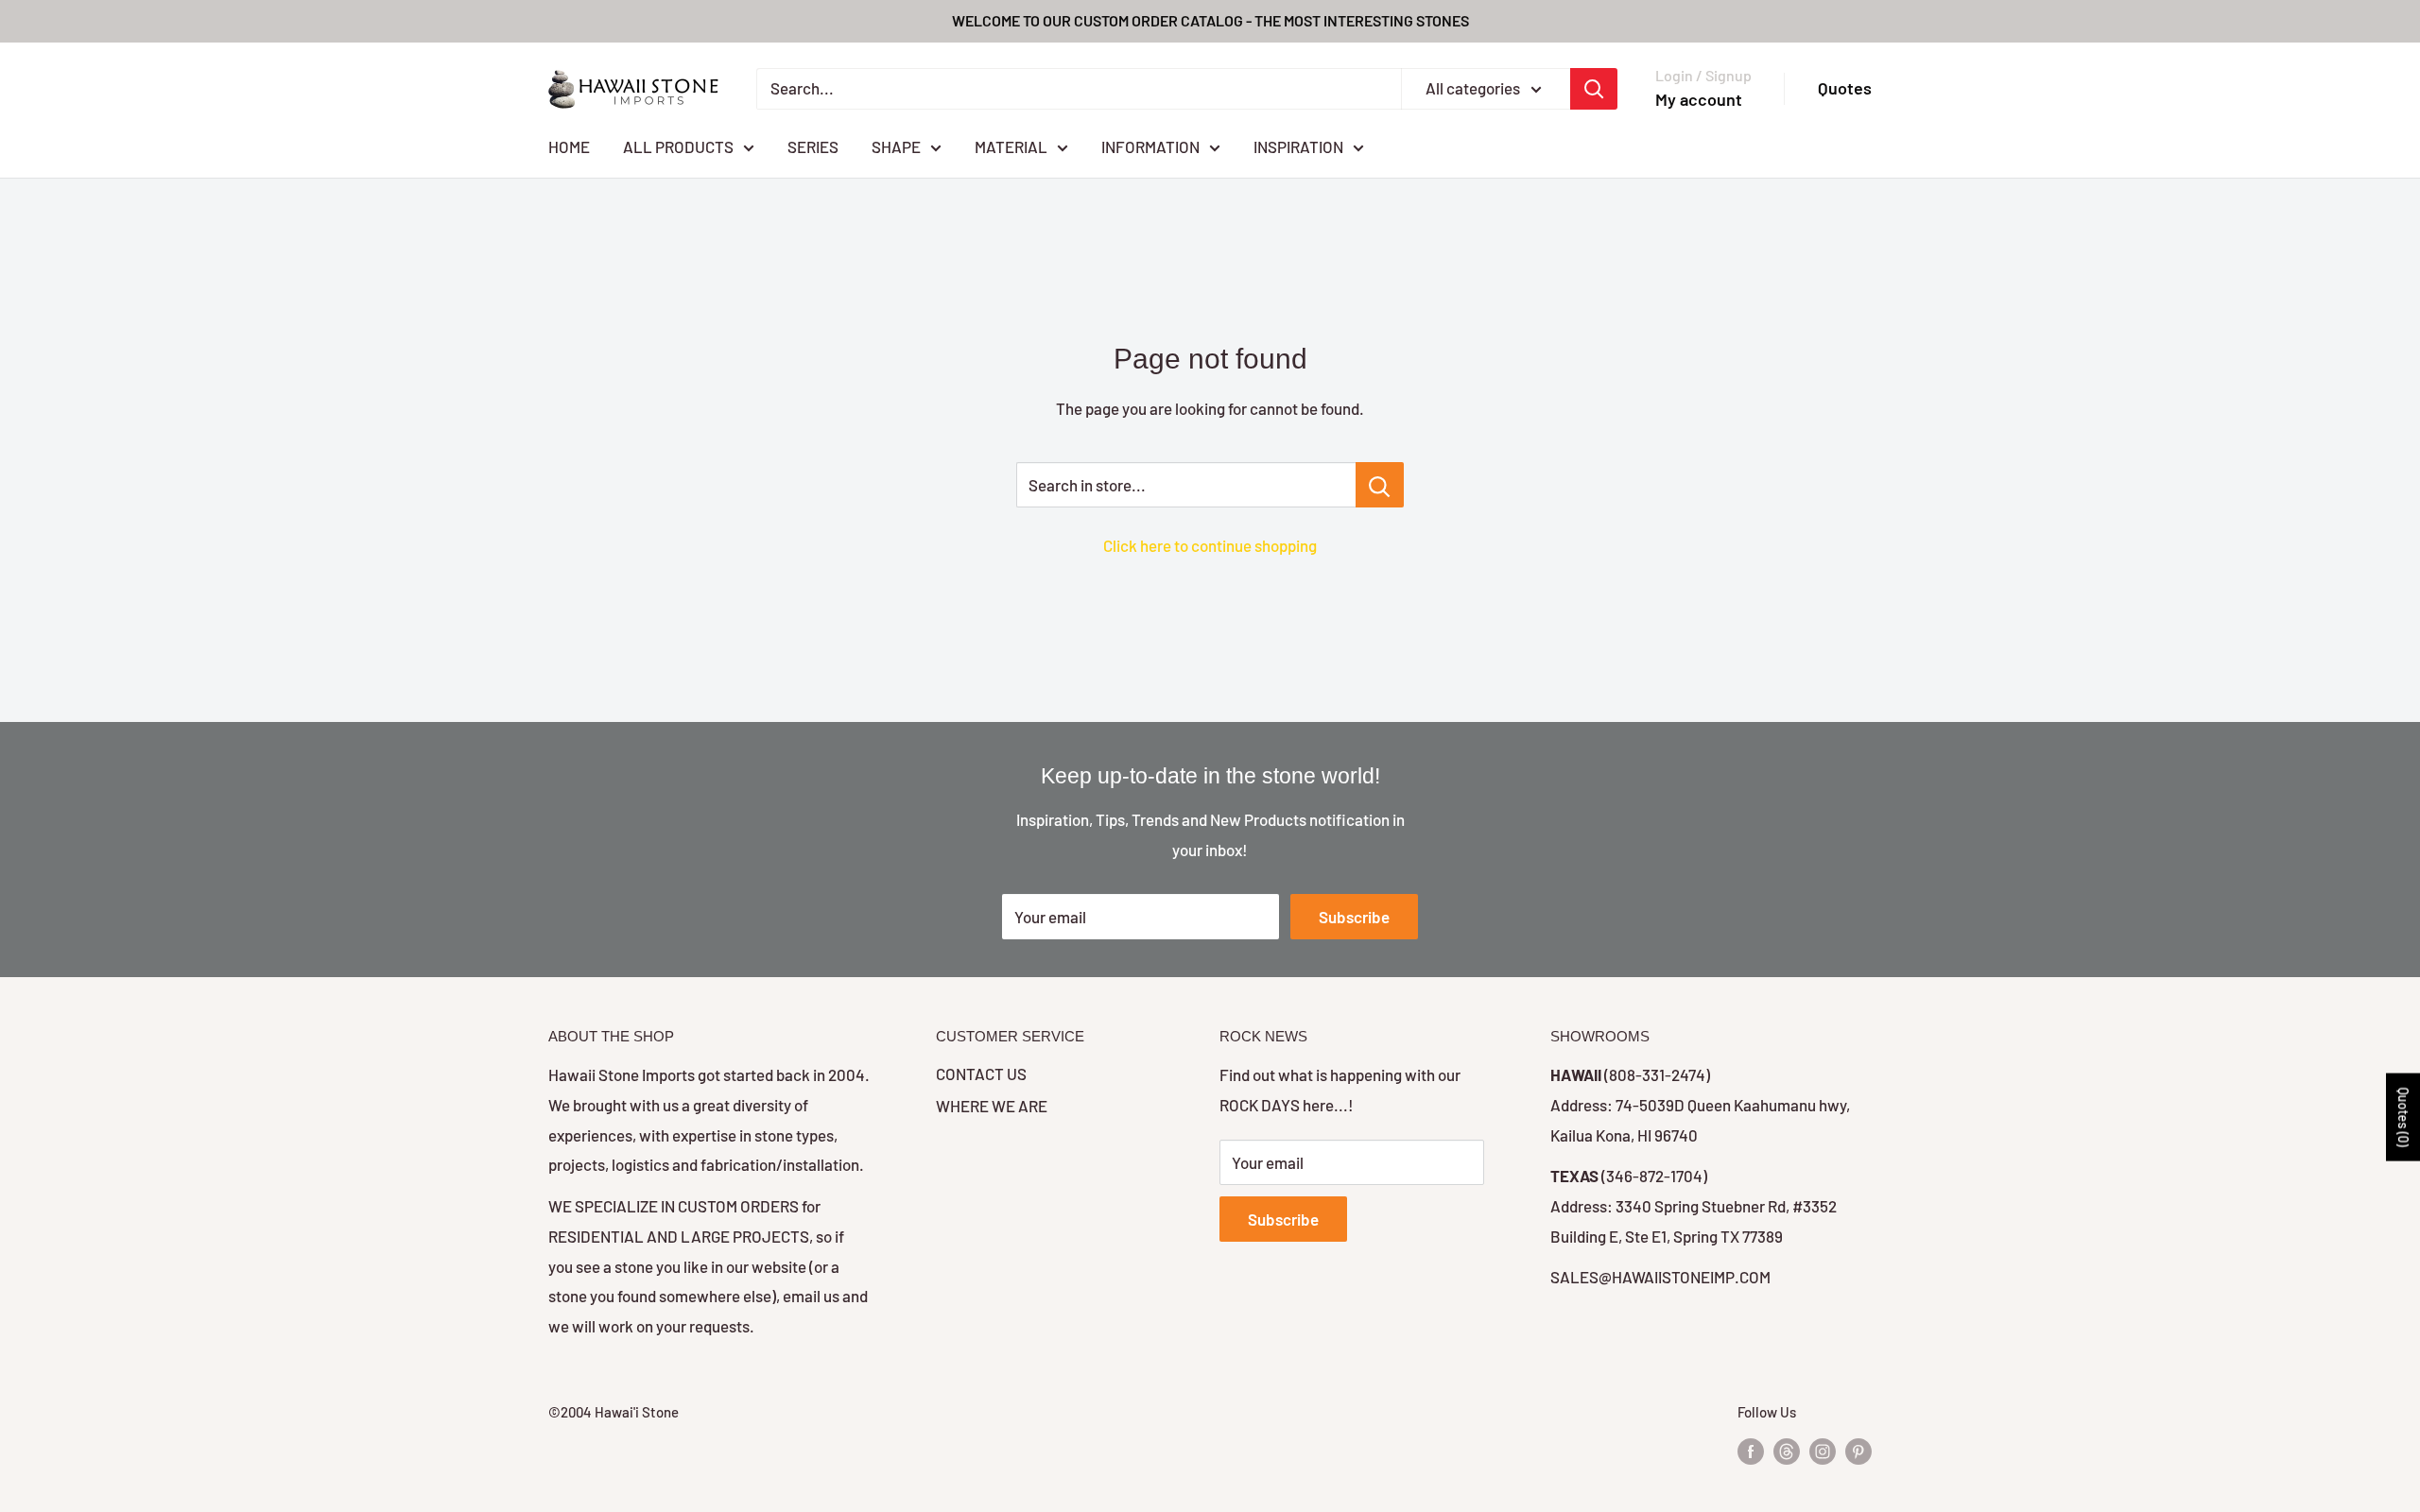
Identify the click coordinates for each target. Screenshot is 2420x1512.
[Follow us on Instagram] (1823, 1451)
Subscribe (1354, 917)
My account (1699, 99)
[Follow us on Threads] (1787, 1451)
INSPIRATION (1298, 146)
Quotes (1845, 88)
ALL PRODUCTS (678, 146)
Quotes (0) (2403, 1117)
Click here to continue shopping (1210, 545)
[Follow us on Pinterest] (1858, 1451)
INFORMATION (1150, 146)
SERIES (813, 146)
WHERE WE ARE (992, 1106)
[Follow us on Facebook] (1751, 1451)
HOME (569, 146)
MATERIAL (1011, 146)
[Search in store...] (1380, 485)
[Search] (1594, 89)
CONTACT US (981, 1074)
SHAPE (896, 146)
